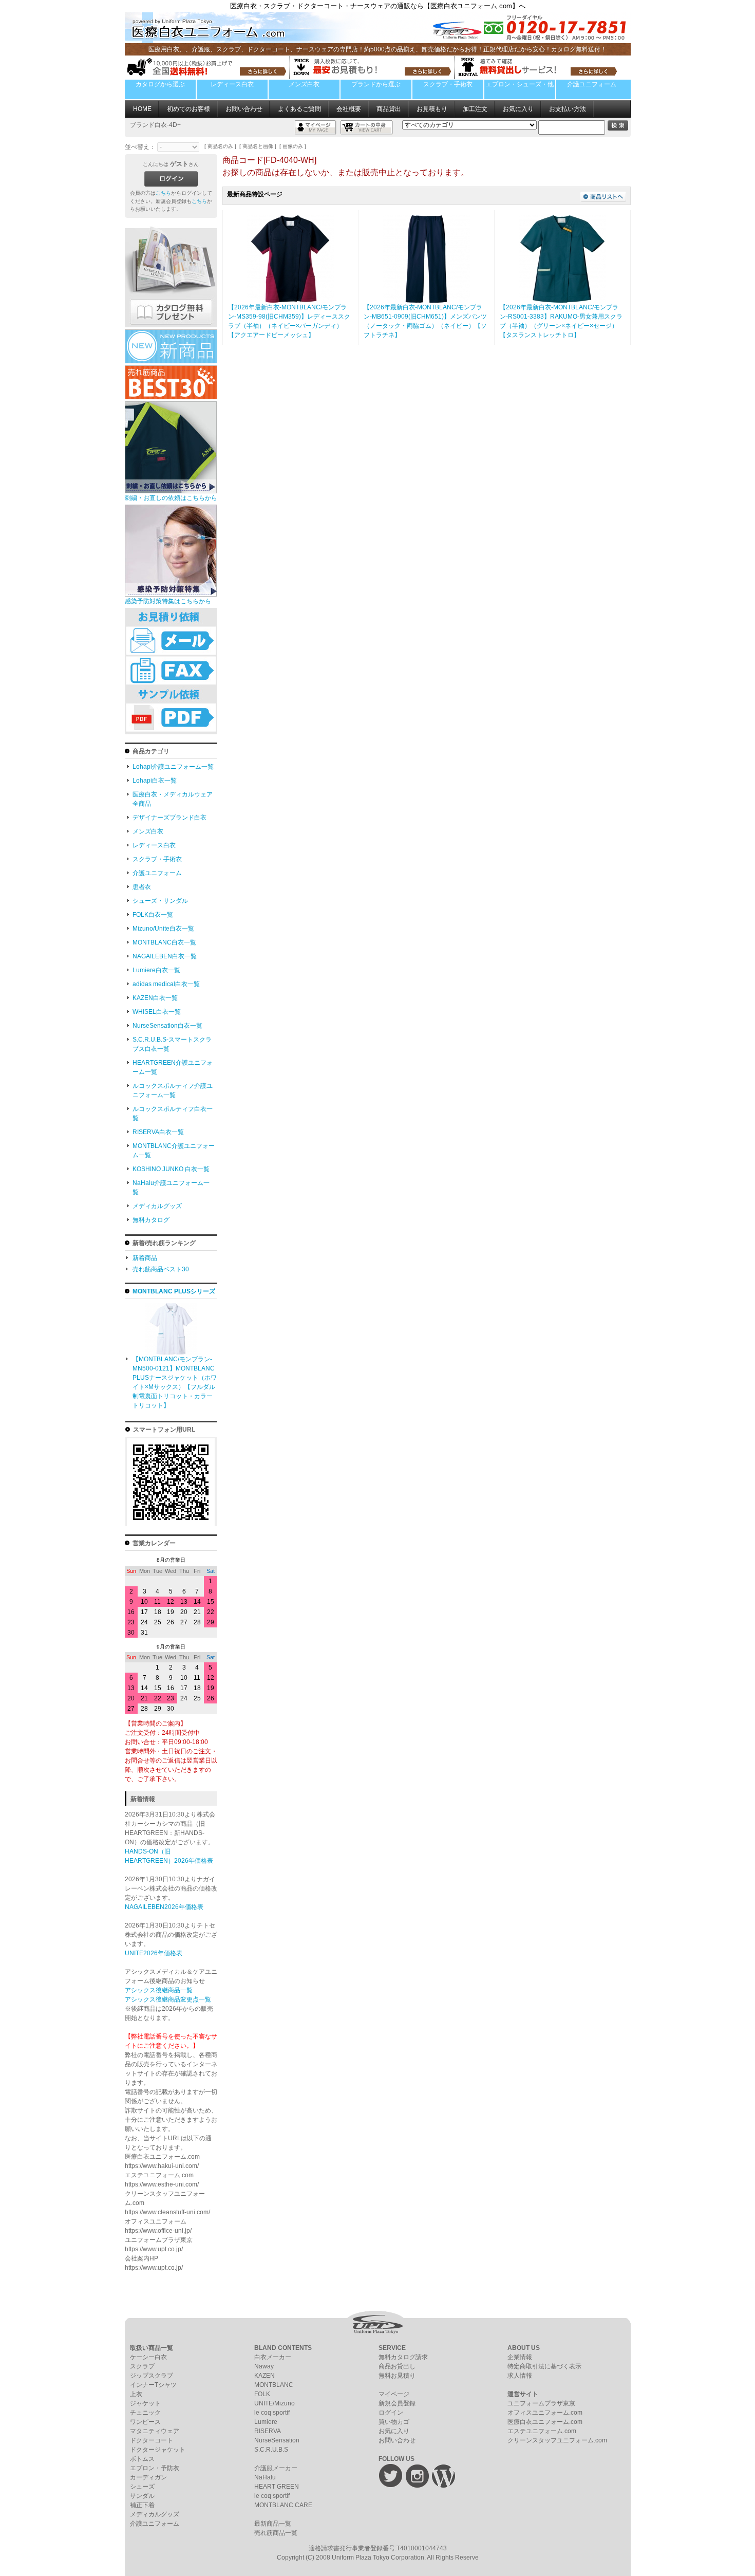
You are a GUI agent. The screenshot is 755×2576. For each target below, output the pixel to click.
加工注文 (475, 109)
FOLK (262, 2394)
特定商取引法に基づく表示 (544, 2366)
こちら (163, 193)
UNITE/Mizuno (275, 2403)
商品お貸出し (397, 2366)
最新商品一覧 (273, 2524)
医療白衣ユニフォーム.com (545, 2422)
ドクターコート (152, 2440)
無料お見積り (397, 2376)
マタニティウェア (155, 2431)
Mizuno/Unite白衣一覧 (163, 929)
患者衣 (142, 887)
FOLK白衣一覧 (153, 915)
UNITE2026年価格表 (154, 1953)
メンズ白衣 (304, 84)
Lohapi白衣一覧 (155, 781)
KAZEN (265, 2376)
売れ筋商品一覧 (276, 2533)
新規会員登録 (397, 2403)
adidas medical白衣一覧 (166, 984)
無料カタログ (151, 1220)
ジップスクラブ (152, 2376)
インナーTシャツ (153, 2385)
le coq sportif (272, 2413)
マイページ (394, 2394)
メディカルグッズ (157, 1206)
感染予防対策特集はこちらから (168, 601)
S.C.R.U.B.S (271, 2450)
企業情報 (520, 2357)
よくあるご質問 (299, 109)
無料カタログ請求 (403, 2357)
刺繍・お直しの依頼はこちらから (171, 498)
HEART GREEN (277, 2487)
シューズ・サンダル (160, 901)
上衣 (136, 2394)
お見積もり (432, 109)
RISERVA (268, 2431)
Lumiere (266, 2422)
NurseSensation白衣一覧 (167, 1026)
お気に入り (518, 109)
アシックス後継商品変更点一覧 (168, 1999)
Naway (264, 2366)
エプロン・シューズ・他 (520, 84)
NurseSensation (277, 2440)
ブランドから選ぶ (376, 84)
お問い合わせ (244, 109)
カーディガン (148, 2477)
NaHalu (265, 2477)
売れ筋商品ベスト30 (161, 1269)
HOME (142, 109)
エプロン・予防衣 (155, 2468)
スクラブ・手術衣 (448, 84)
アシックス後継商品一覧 (159, 1990)
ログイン (391, 2413)
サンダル (142, 2496)
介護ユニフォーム (592, 84)
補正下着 (142, 2505)
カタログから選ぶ (160, 84)
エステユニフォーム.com (542, 2431)
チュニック (145, 2413)
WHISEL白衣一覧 (157, 1012)
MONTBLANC (274, 2385)
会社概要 (349, 109)
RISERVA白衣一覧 (158, 1132)
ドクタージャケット (158, 2450)
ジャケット (145, 2403)
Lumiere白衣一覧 (156, 970)
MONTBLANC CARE (283, 2505)
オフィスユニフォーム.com (545, 2413)
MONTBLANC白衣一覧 (164, 942)
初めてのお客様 (188, 109)
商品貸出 (389, 109)
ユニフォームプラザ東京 (541, 2403)
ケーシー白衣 (148, 2357)
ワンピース (145, 2422)
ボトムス (142, 2459)
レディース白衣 (232, 84)
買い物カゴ (394, 2422)
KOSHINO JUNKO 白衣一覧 (171, 1169)
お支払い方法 (568, 109)
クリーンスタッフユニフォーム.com (557, 2440)
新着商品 (145, 1258)
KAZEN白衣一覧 (155, 998)
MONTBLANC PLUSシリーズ (174, 1291)
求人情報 (520, 2376)
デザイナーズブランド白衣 (169, 818)
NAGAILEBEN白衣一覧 (165, 956)
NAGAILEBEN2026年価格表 (164, 1907)
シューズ (142, 2487)
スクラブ (142, 2366)
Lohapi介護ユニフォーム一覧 (173, 767)
